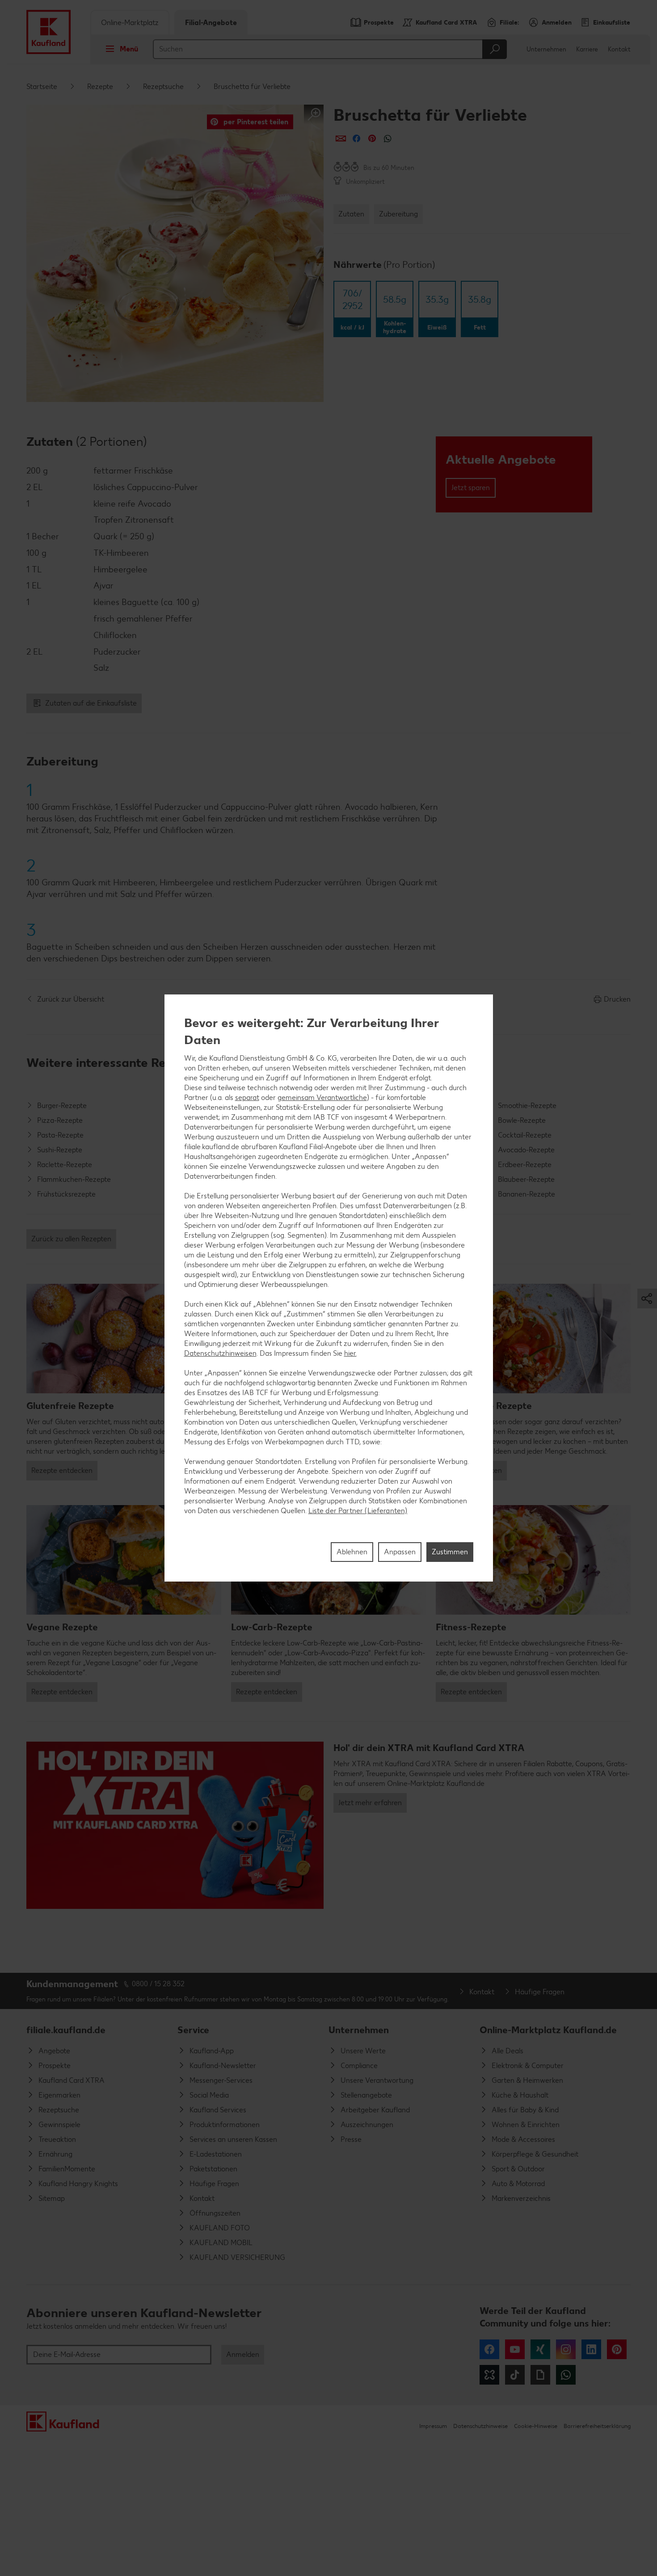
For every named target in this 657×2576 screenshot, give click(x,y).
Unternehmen (546, 49)
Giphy (540, 2375)
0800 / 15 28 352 (158, 1984)
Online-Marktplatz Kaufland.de (548, 2030)
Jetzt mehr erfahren (370, 1803)
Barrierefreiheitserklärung (597, 2426)
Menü (129, 49)
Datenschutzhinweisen (220, 1353)
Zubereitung (398, 214)
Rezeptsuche (163, 87)
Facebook (489, 2349)
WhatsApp (566, 2375)
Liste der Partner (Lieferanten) (358, 1510)
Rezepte (100, 87)
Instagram (566, 2349)
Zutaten (351, 214)
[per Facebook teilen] (356, 138)
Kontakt (619, 49)
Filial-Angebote (211, 23)
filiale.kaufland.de (66, 2030)
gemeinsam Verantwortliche (322, 1097)
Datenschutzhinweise (480, 2426)
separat (247, 1097)
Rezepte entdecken (62, 1470)
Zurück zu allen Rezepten (71, 1239)
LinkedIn (591, 2349)
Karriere (587, 49)
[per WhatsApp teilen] (388, 138)
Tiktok (515, 2375)
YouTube (515, 2349)
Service (193, 2030)
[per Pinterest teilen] (372, 138)
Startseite (42, 87)
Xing (540, 2349)
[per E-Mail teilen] (341, 138)
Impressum (433, 2426)
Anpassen (400, 1552)
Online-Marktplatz (130, 23)
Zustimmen (450, 1552)
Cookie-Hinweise (536, 2426)
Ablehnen (352, 1552)
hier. (350, 1353)
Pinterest (617, 2349)
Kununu (489, 2375)
